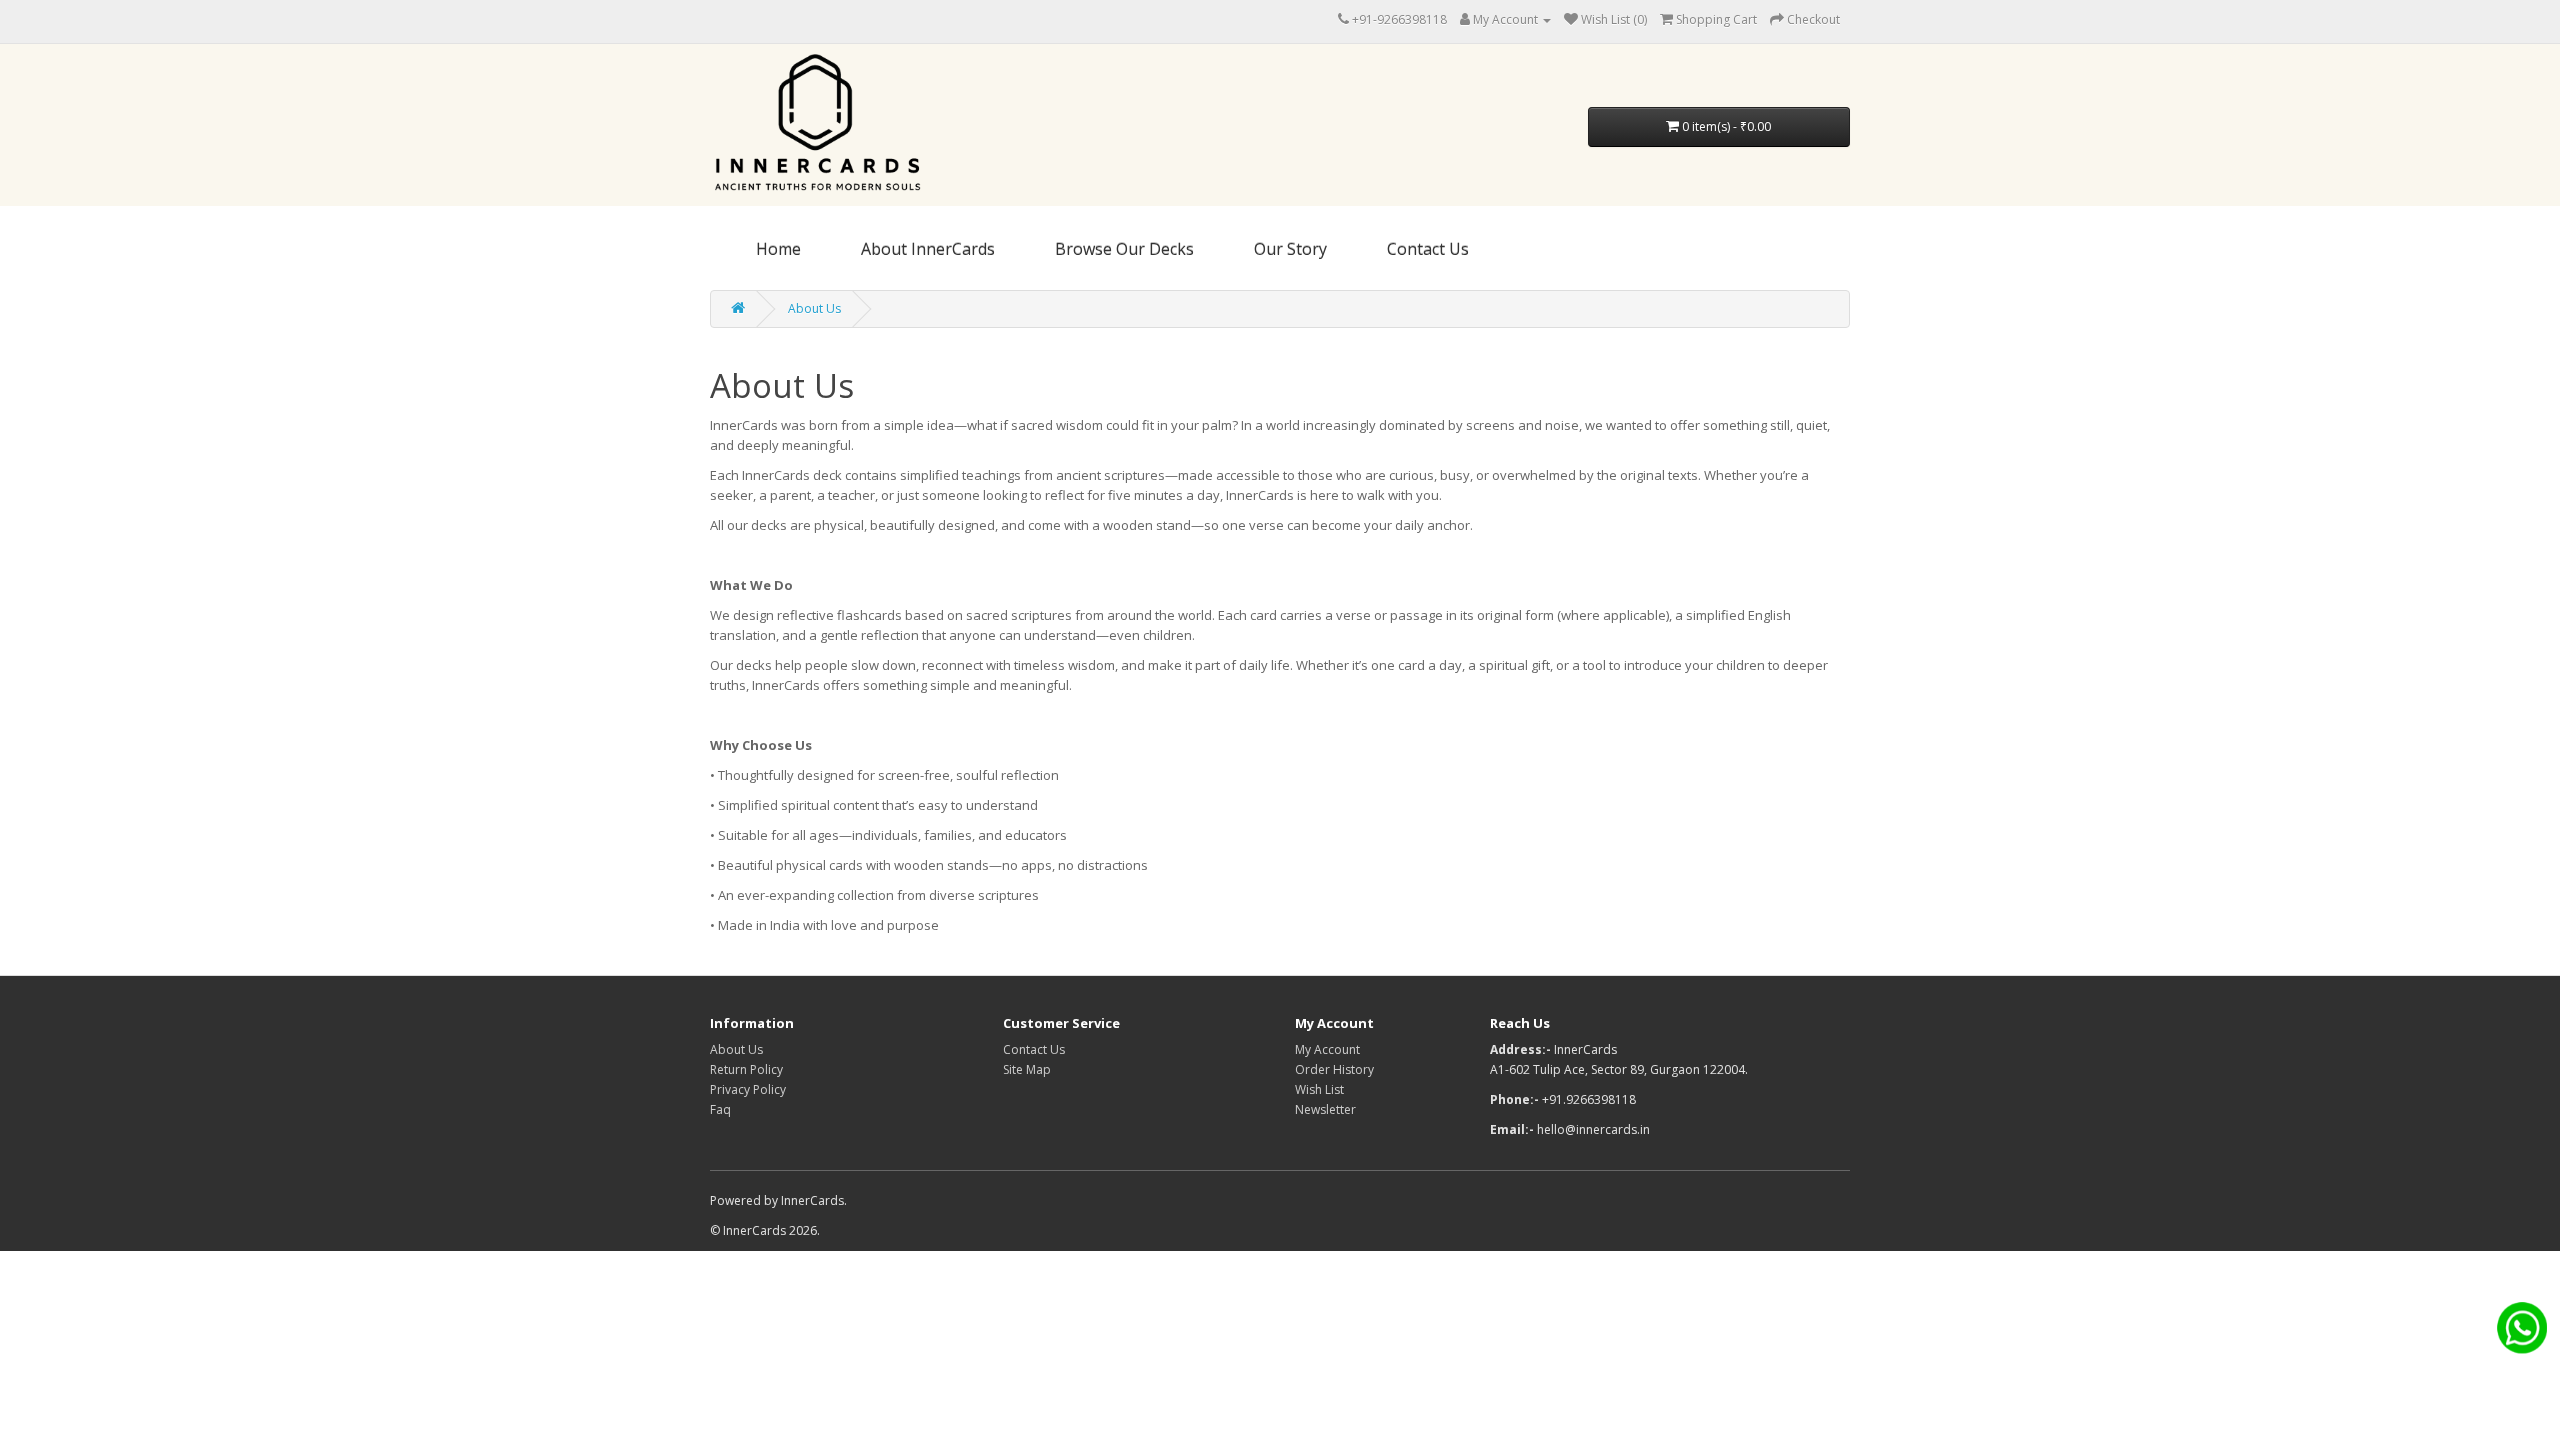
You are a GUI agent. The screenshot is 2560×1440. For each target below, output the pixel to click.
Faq (720, 1109)
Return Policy (746, 1069)
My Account (1327, 1049)
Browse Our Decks (1124, 249)
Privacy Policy (748, 1089)
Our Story (1290, 249)
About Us (814, 308)
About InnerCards (928, 249)
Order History (1334, 1069)
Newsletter (1325, 1109)
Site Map (1027, 1069)
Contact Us (1428, 249)
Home (778, 249)
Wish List (1319, 1089)
